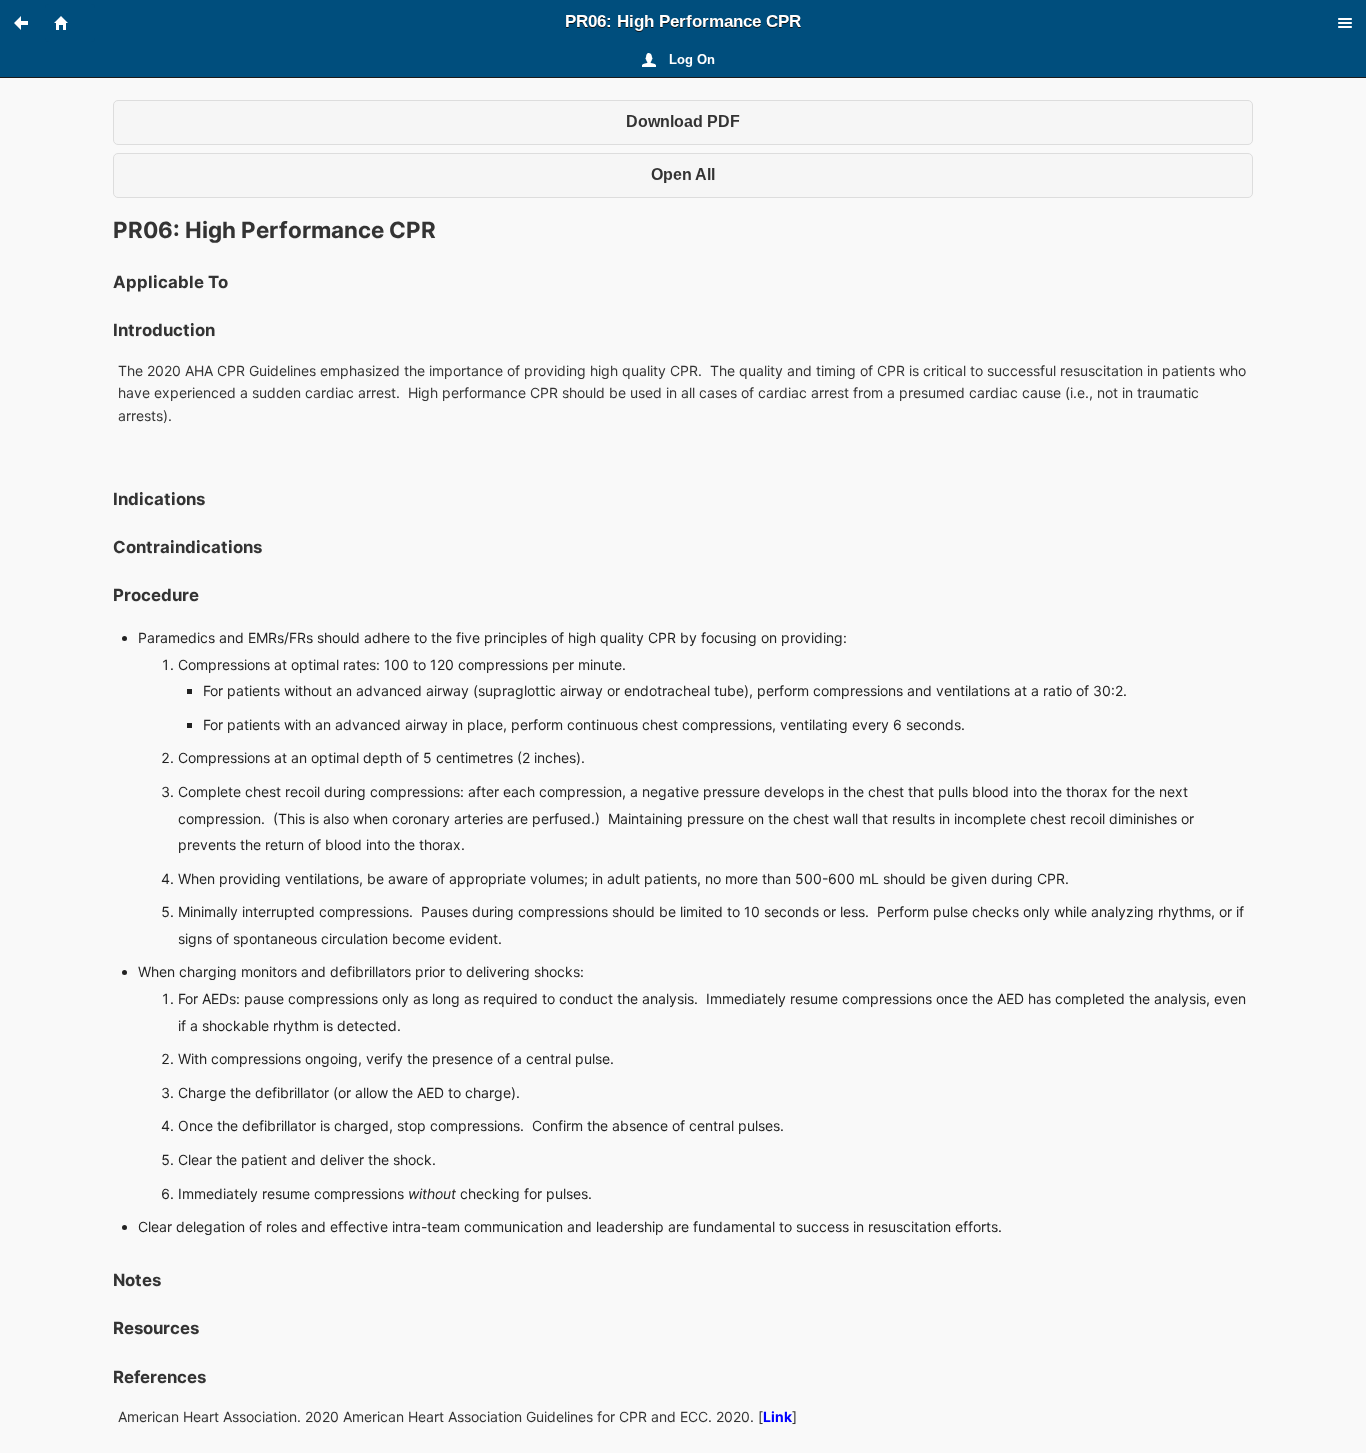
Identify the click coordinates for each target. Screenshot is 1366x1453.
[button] (30, 23)
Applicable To (170, 282)
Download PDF (683, 121)
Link (777, 1416)
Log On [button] (692, 60)
